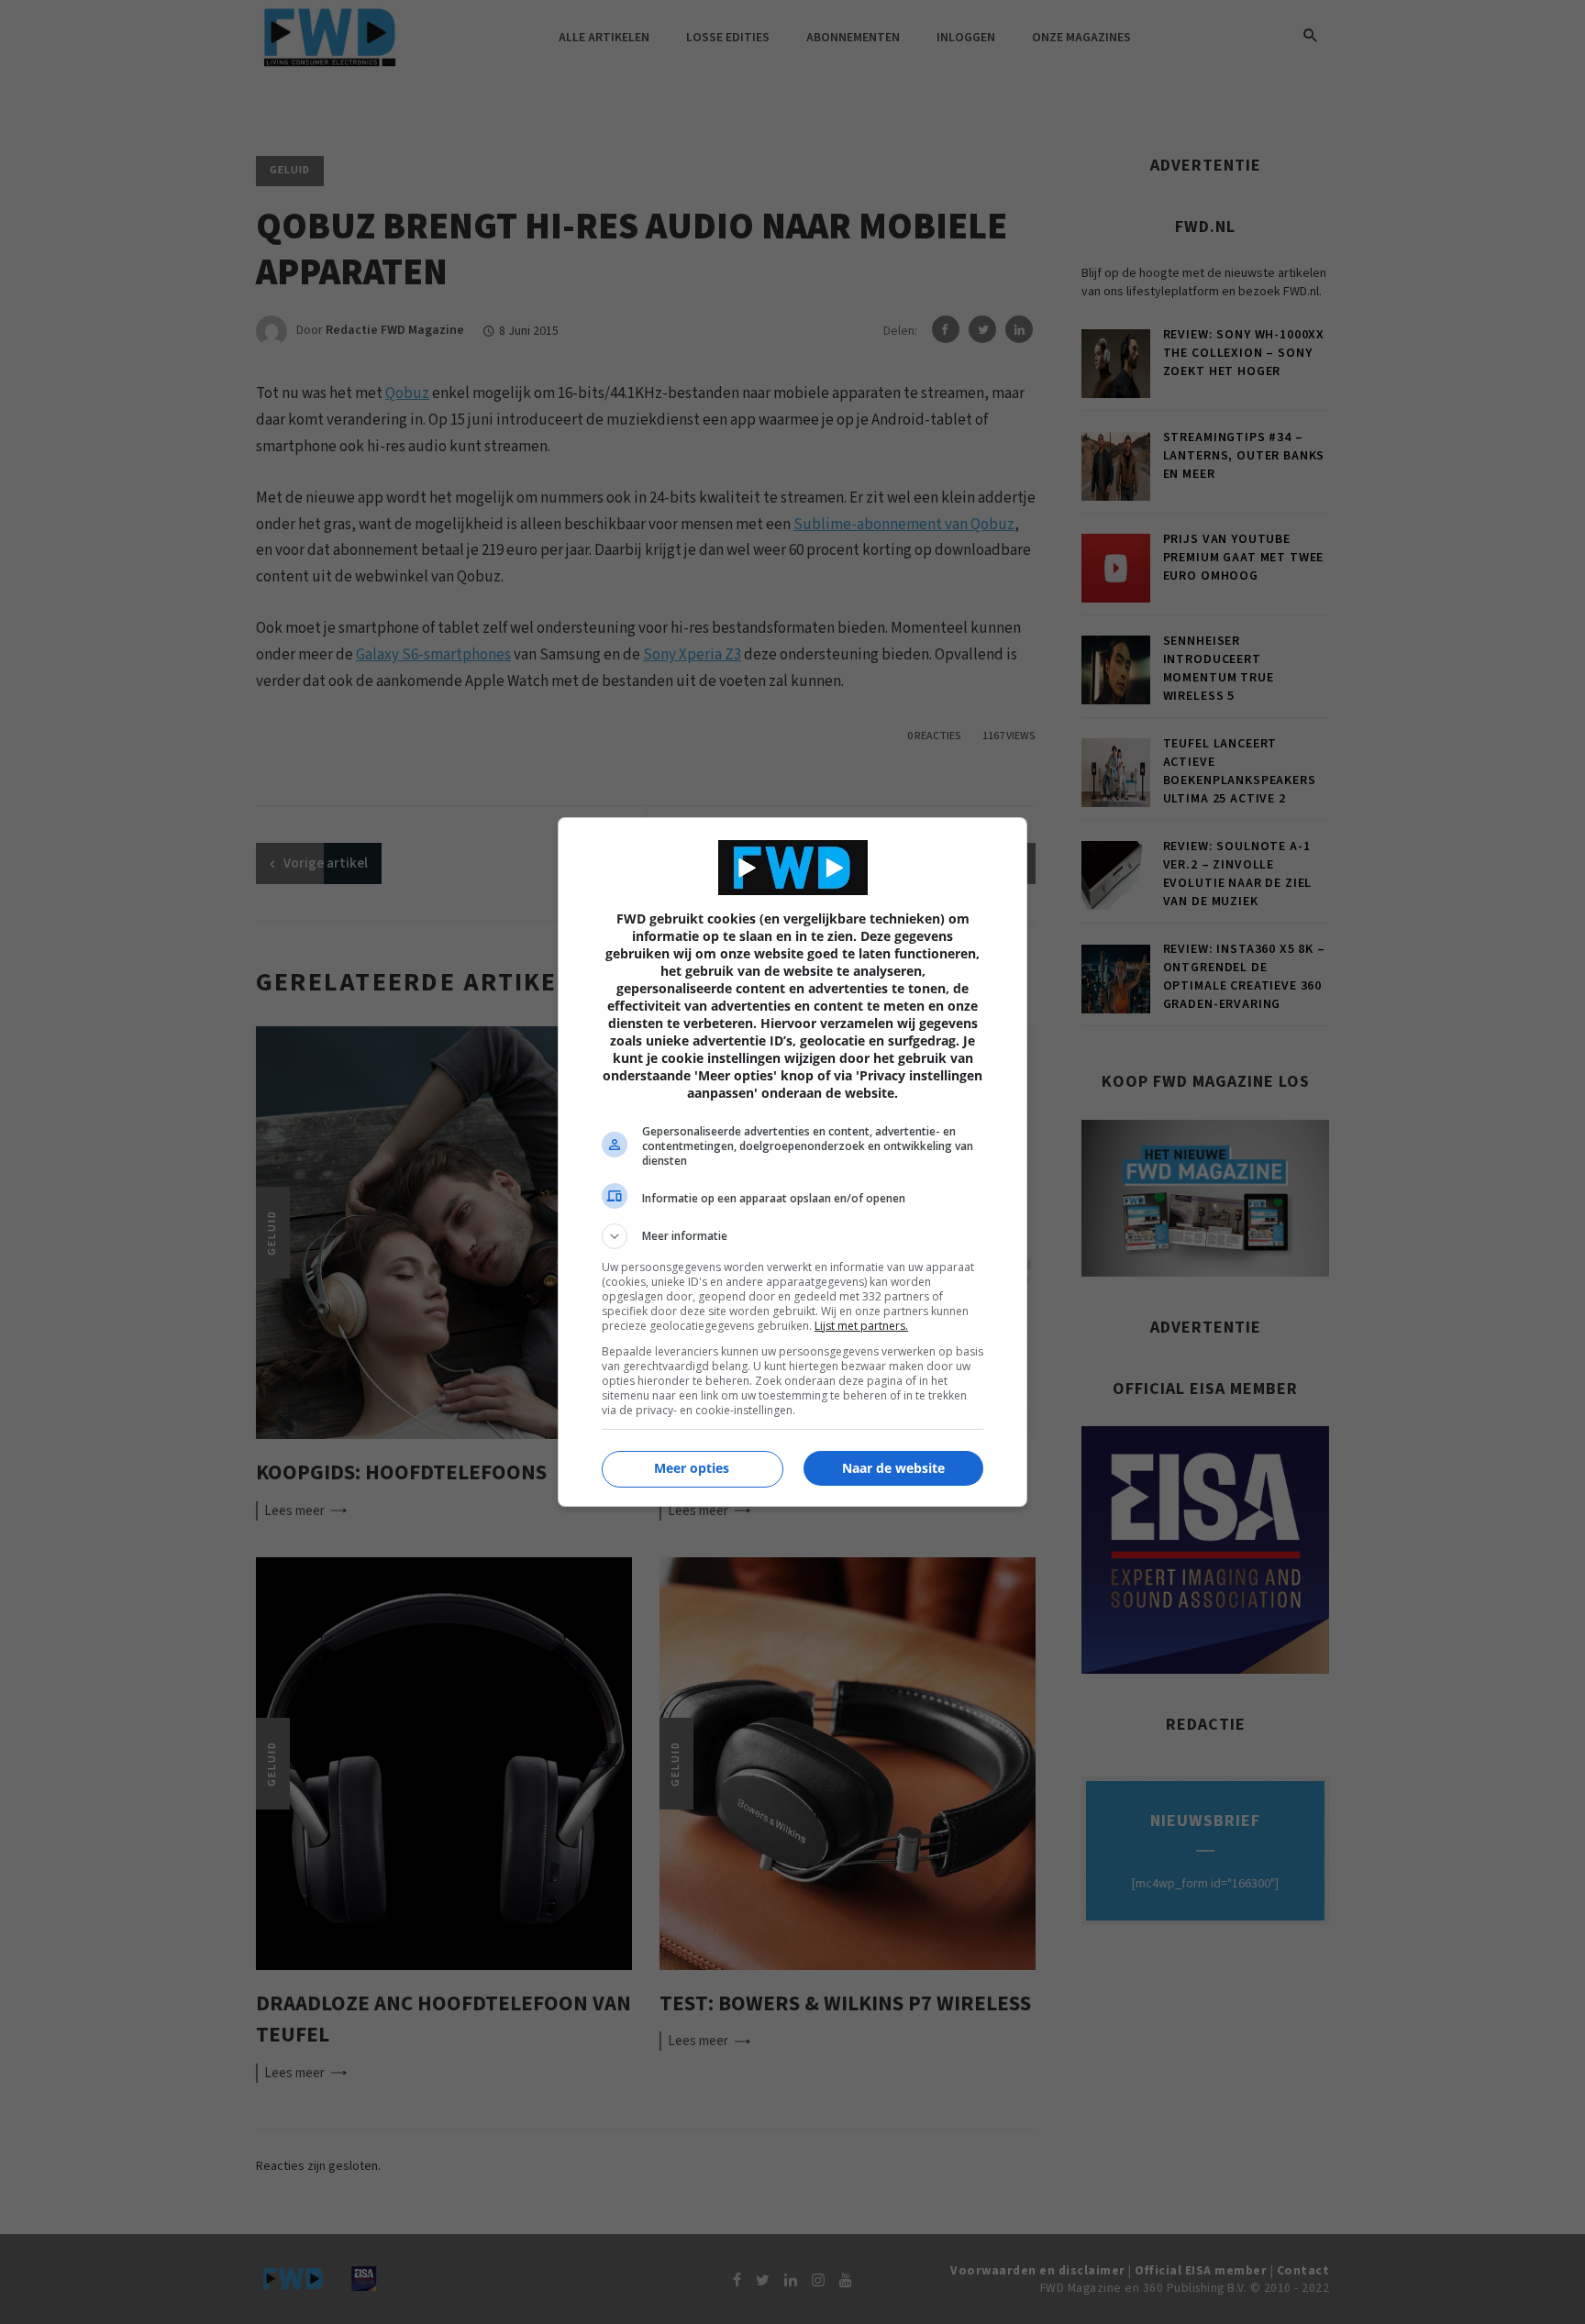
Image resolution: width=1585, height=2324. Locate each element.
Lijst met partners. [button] (861, 1326)
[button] (792, 1236)
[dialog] (792, 1162)
